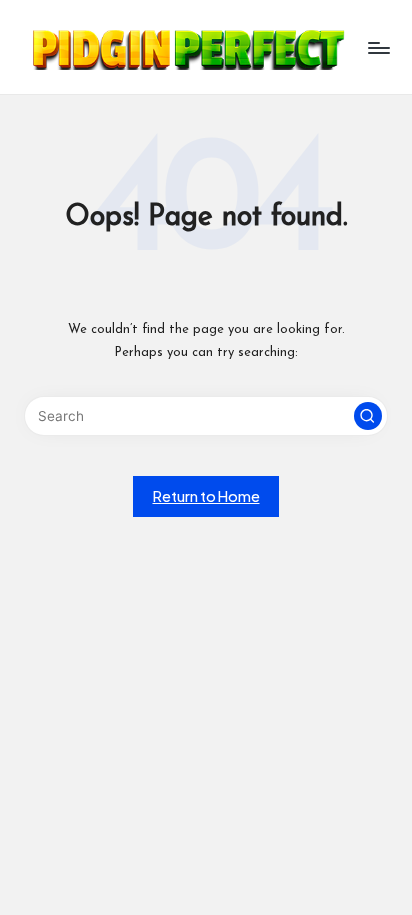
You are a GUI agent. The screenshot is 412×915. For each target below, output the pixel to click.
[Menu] (378, 47)
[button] (368, 416)
